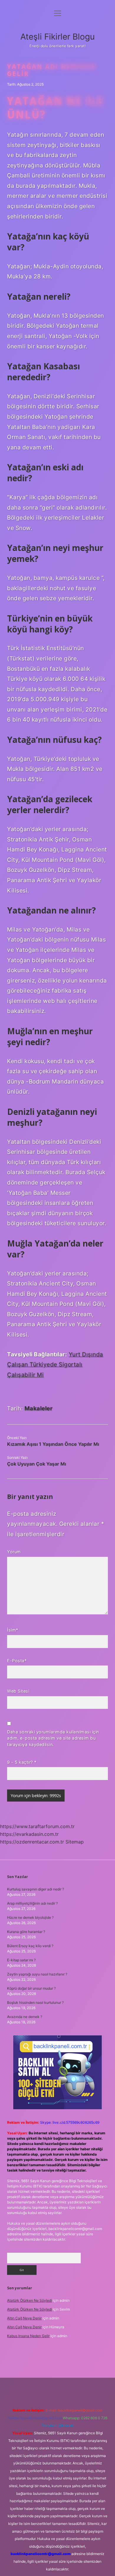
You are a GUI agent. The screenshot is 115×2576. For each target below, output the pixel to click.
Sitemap (75, 1842)
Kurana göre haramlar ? (26, 1932)
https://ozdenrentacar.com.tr (32, 1842)
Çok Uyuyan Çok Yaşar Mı (37, 1464)
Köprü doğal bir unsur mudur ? (31, 1988)
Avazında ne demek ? (25, 2017)
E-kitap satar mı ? (21, 1960)
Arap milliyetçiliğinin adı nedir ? (32, 1903)
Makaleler (39, 1408)
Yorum (14, 1552)
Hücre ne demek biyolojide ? (30, 1917)
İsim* (13, 1630)
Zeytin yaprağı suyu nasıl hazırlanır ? (37, 1974)
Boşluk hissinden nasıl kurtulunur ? (35, 2002)
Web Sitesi (18, 1691)
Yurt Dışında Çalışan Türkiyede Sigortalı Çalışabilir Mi (55, 1364)
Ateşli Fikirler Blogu (57, 37)
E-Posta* (17, 1661)
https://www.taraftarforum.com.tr (37, 1826)
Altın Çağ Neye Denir (24, 2318)
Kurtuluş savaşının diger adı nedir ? (36, 1889)
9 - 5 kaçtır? (22, 1762)
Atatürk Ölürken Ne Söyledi (29, 2300)
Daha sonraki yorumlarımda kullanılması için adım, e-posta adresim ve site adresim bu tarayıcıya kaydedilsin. (53, 1738)
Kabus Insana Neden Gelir (28, 2336)
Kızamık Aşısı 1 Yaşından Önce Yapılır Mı (53, 1444)
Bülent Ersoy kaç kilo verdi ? (30, 1946)
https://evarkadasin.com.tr (29, 1834)
